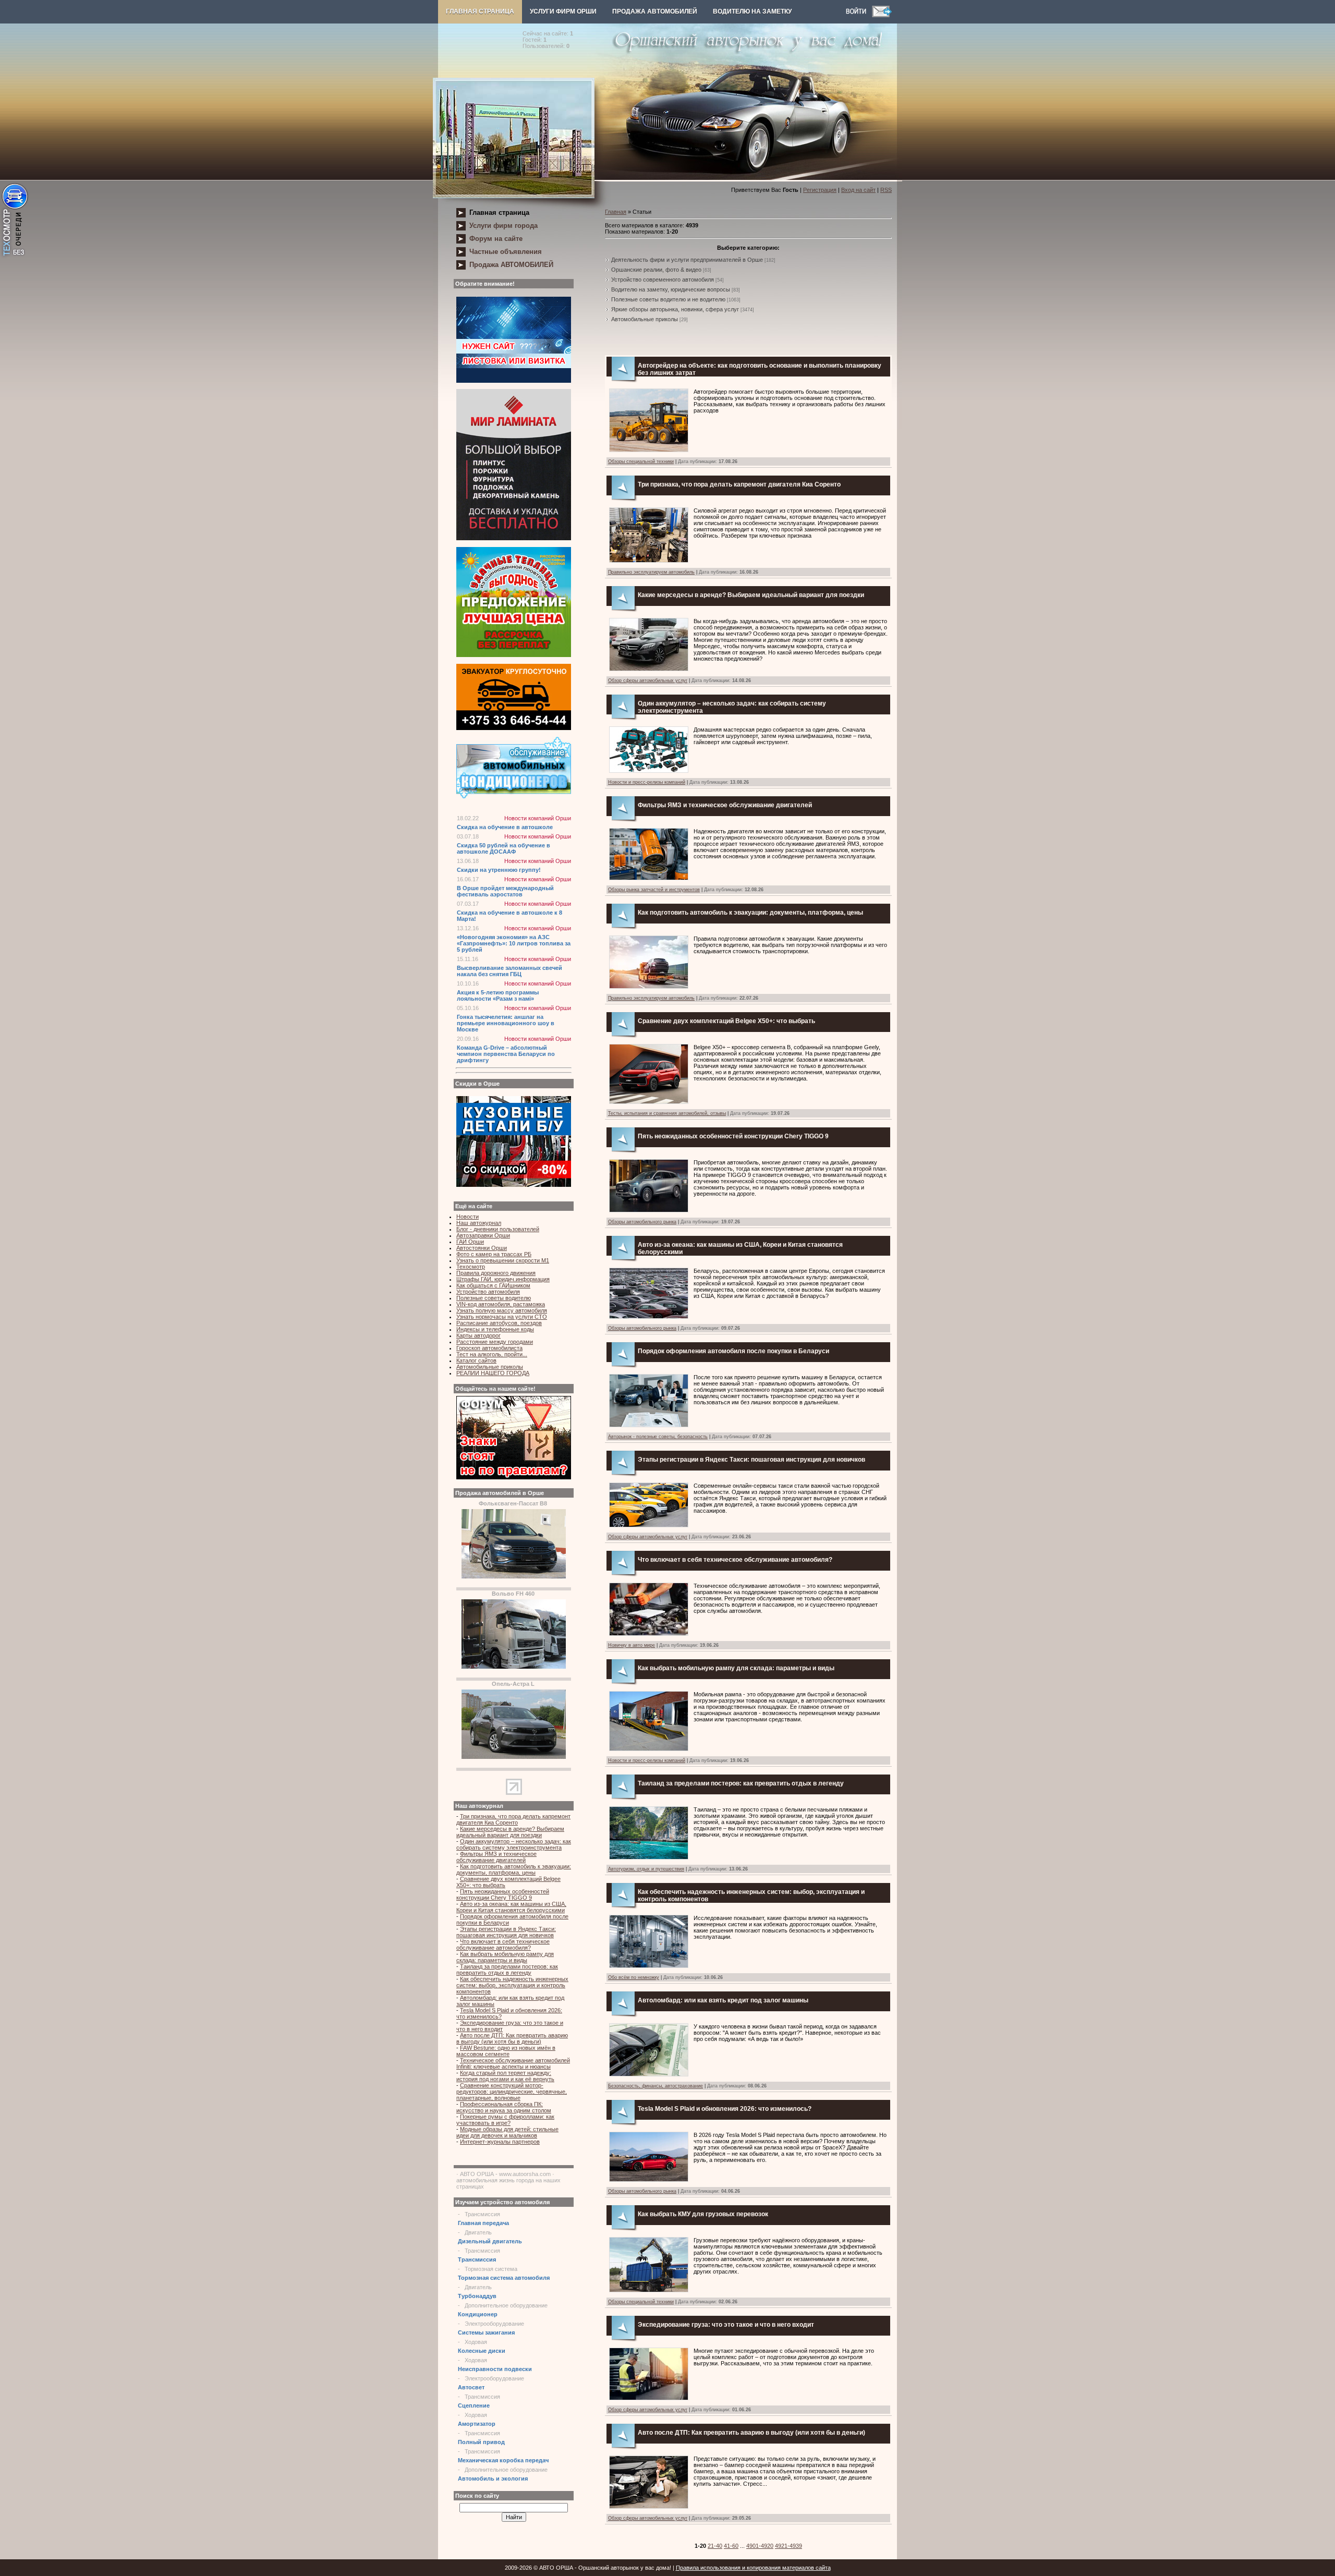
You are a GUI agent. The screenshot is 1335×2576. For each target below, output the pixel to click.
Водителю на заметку (752, 11)
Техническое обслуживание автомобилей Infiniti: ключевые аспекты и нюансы (513, 2063)
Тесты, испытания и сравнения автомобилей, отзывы (667, 1113)
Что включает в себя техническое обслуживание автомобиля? (503, 1945)
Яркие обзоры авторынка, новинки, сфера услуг (675, 309)
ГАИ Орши (470, 1242)
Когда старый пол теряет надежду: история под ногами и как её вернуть (505, 2076)
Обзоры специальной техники (641, 461)
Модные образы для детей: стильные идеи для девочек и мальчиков (507, 2132)
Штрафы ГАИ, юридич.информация (503, 1279)
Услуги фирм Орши (563, 11)
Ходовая (476, 2342)
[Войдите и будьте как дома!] (859, 15)
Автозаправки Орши (483, 1235)
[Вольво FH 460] (514, 1667)
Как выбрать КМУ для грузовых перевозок (703, 2214)
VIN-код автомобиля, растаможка (501, 1304)
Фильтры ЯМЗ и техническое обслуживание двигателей (496, 1857)
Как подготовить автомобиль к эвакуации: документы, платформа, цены (514, 1869)
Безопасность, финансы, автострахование (656, 2086)
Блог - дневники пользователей (498, 1229)
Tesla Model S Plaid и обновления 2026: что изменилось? (725, 2109)
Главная (616, 212)
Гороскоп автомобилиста (489, 1348)
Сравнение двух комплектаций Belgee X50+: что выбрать (726, 1021)
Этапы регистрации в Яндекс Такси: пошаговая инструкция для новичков (506, 1932)
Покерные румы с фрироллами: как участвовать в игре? (505, 2120)
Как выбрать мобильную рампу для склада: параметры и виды (505, 1957)
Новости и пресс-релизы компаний (647, 782)
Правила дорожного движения (496, 1273)
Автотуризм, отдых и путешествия (646, 1869)
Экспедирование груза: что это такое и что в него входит (726, 2325)
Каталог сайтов (476, 1360)
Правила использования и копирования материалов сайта (753, 2568)
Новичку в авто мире (632, 1645)
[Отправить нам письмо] (882, 15)
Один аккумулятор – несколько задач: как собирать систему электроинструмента (514, 1844)
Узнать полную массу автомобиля (502, 1310)
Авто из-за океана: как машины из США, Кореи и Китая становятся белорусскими (511, 1907)
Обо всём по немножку (634, 1977)
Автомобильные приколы (490, 1367)
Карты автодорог (478, 1335)
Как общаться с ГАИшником (493, 1285)
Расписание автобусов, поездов (499, 1323)
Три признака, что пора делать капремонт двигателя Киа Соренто (513, 1819)
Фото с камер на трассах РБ (494, 1254)
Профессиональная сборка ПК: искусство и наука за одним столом (504, 2107)
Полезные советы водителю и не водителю (668, 299)
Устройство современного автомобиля (663, 280)
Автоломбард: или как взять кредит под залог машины (723, 2000)
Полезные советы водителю (494, 1298)
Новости (468, 1217)
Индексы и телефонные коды (495, 1329)
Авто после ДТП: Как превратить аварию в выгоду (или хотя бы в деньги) (512, 2038)
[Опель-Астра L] (514, 1757)
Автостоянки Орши (482, 1248)
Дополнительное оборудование (506, 2305)
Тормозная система (491, 2269)
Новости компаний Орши (538, 818)
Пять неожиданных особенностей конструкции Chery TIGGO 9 (503, 1894)
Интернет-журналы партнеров (500, 2142)
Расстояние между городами (495, 1342)
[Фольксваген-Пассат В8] (514, 1576)
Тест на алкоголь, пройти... (492, 1354)
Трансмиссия (482, 2214)
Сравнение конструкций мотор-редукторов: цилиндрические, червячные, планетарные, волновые (512, 2092)
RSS (886, 190)
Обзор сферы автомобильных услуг (648, 681)
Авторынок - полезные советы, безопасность (658, 1437)
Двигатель (478, 2232)
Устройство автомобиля (488, 1292)
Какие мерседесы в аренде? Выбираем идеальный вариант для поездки (510, 1832)
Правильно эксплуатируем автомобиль (651, 572)
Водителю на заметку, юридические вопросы (671, 289)
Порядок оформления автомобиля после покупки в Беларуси (733, 1351)
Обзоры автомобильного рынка (642, 1222)
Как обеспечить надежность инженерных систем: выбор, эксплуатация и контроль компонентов (512, 1985)
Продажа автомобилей (655, 11)
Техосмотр (471, 1267)
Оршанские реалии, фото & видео (656, 270)
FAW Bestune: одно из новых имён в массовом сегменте (506, 2051)
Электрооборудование (494, 2324)
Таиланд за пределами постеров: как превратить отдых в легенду (507, 1970)
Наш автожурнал (479, 1223)
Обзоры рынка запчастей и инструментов (654, 890)
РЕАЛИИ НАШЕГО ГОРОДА (493, 1373)
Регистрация (820, 190)
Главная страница (480, 11)
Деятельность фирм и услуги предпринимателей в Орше (687, 260)
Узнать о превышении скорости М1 (503, 1260)
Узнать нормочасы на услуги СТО (502, 1317)
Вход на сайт (858, 190)
